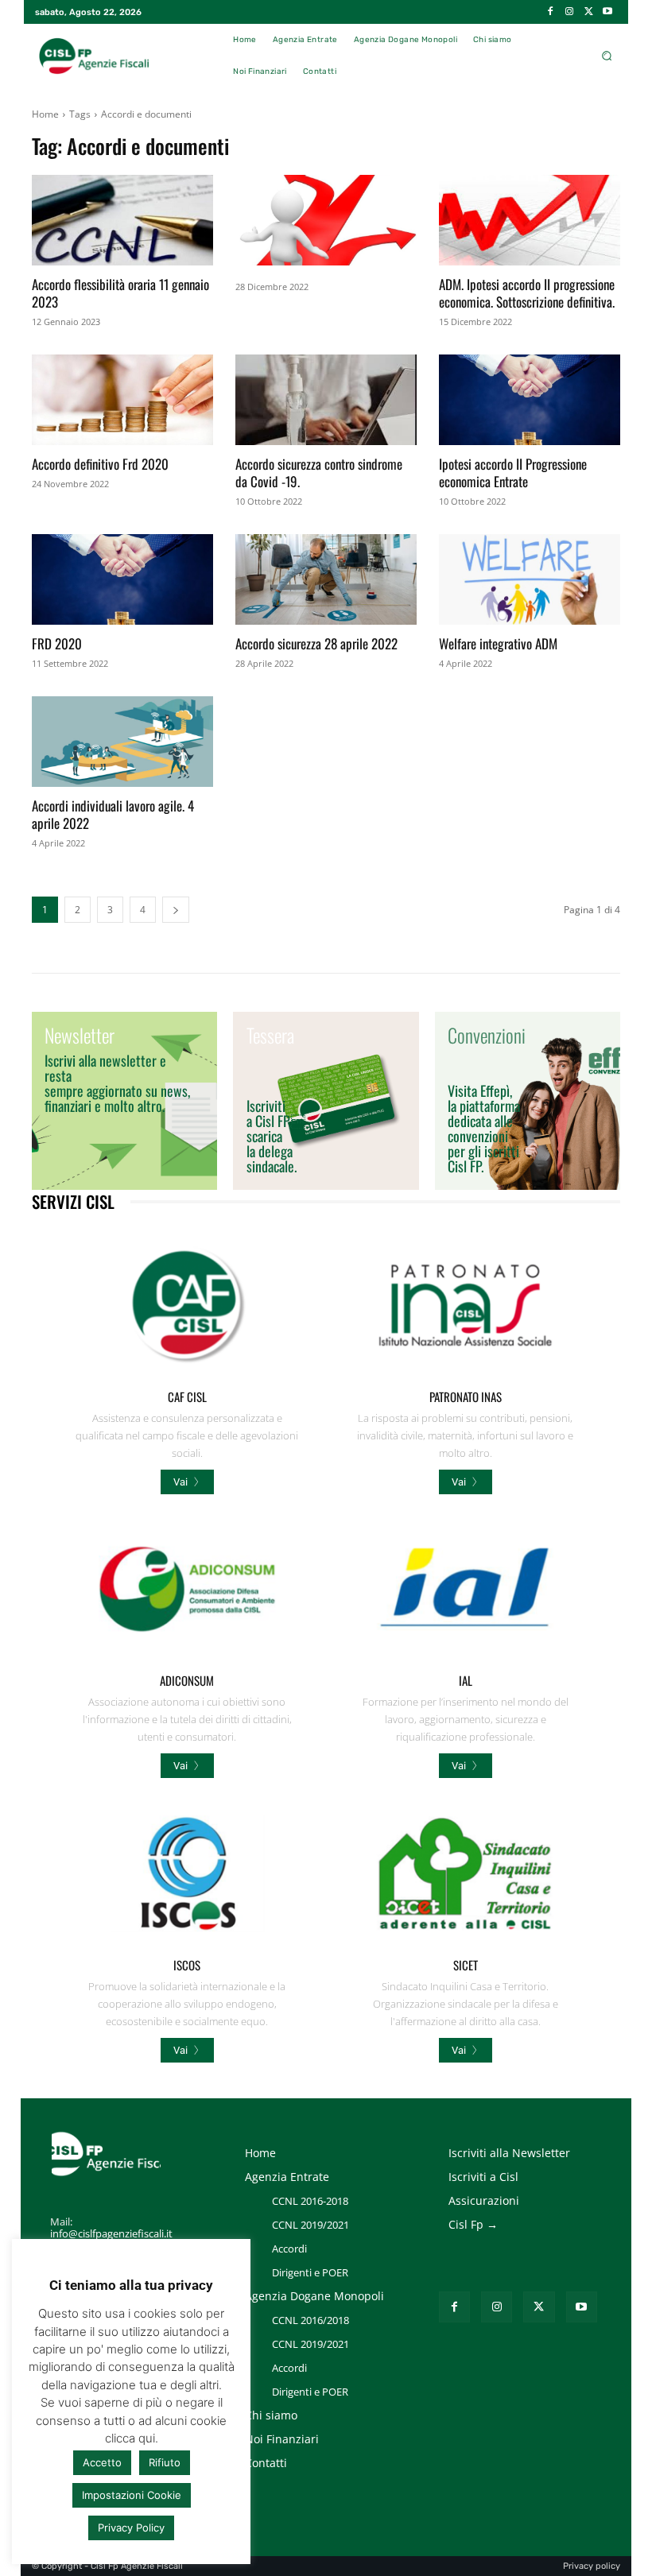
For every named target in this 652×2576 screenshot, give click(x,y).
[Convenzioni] (528, 1101)
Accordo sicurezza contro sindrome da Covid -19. (319, 473)
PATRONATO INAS (466, 1396)
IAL (466, 1680)
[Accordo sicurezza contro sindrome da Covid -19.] (326, 400)
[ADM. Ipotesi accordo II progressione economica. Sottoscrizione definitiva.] (530, 220)
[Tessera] (326, 1101)
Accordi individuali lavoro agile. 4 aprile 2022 (113, 814)
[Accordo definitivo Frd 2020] (122, 400)
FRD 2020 (57, 643)
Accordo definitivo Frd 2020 (100, 464)
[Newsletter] (124, 1101)
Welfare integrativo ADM (498, 643)
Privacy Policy (131, 2528)
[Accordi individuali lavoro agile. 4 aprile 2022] (122, 742)
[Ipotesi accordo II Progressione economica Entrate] (530, 400)
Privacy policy (592, 2566)
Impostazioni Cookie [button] (132, 2495)
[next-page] (176, 910)
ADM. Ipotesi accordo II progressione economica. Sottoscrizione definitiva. (527, 293)
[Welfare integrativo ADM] (530, 579)
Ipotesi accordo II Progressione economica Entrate (513, 473)
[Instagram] (569, 12)
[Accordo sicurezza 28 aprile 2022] (326, 579)
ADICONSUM (187, 1680)
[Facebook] (550, 12)
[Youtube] (607, 12)
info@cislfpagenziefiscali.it (111, 2233)
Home (45, 114)
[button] (606, 56)
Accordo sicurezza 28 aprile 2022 (316, 643)
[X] (588, 12)
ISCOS (187, 1965)
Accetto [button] (102, 2462)
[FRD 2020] (122, 579)
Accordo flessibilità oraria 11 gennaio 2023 (120, 293)
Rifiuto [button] (165, 2462)
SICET (466, 1965)
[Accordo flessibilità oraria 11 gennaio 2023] (122, 220)
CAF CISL (187, 1396)
